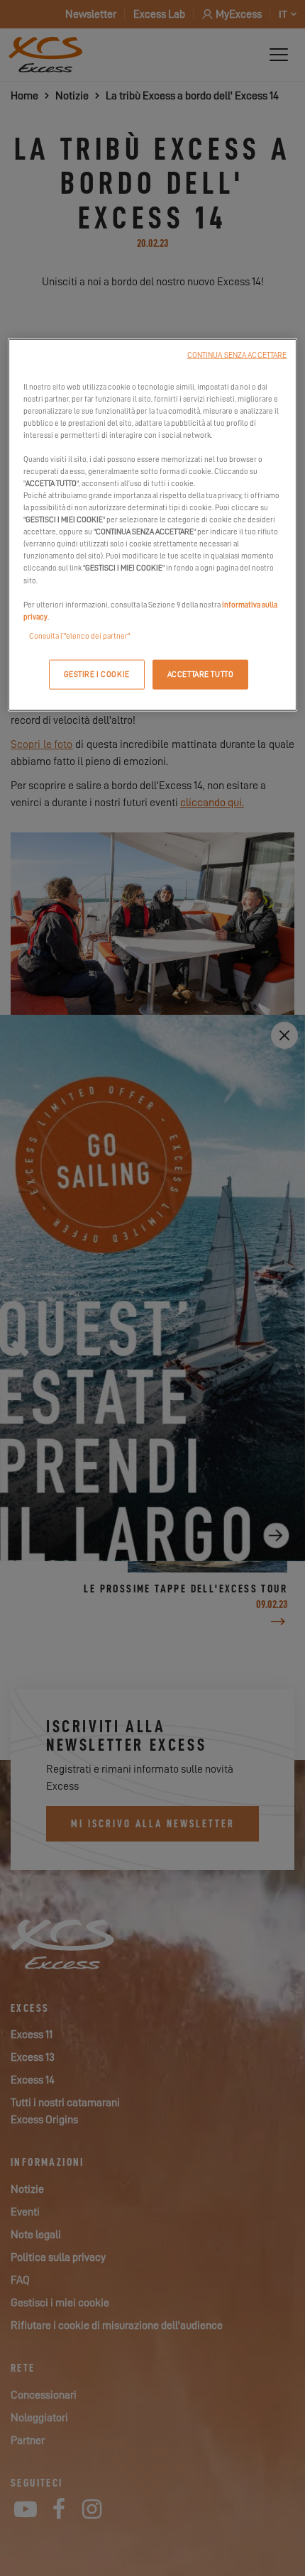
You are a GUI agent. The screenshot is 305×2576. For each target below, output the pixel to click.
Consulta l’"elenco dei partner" (79, 635)
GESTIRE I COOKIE (97, 674)
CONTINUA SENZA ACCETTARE (237, 354)
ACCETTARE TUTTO (201, 674)
